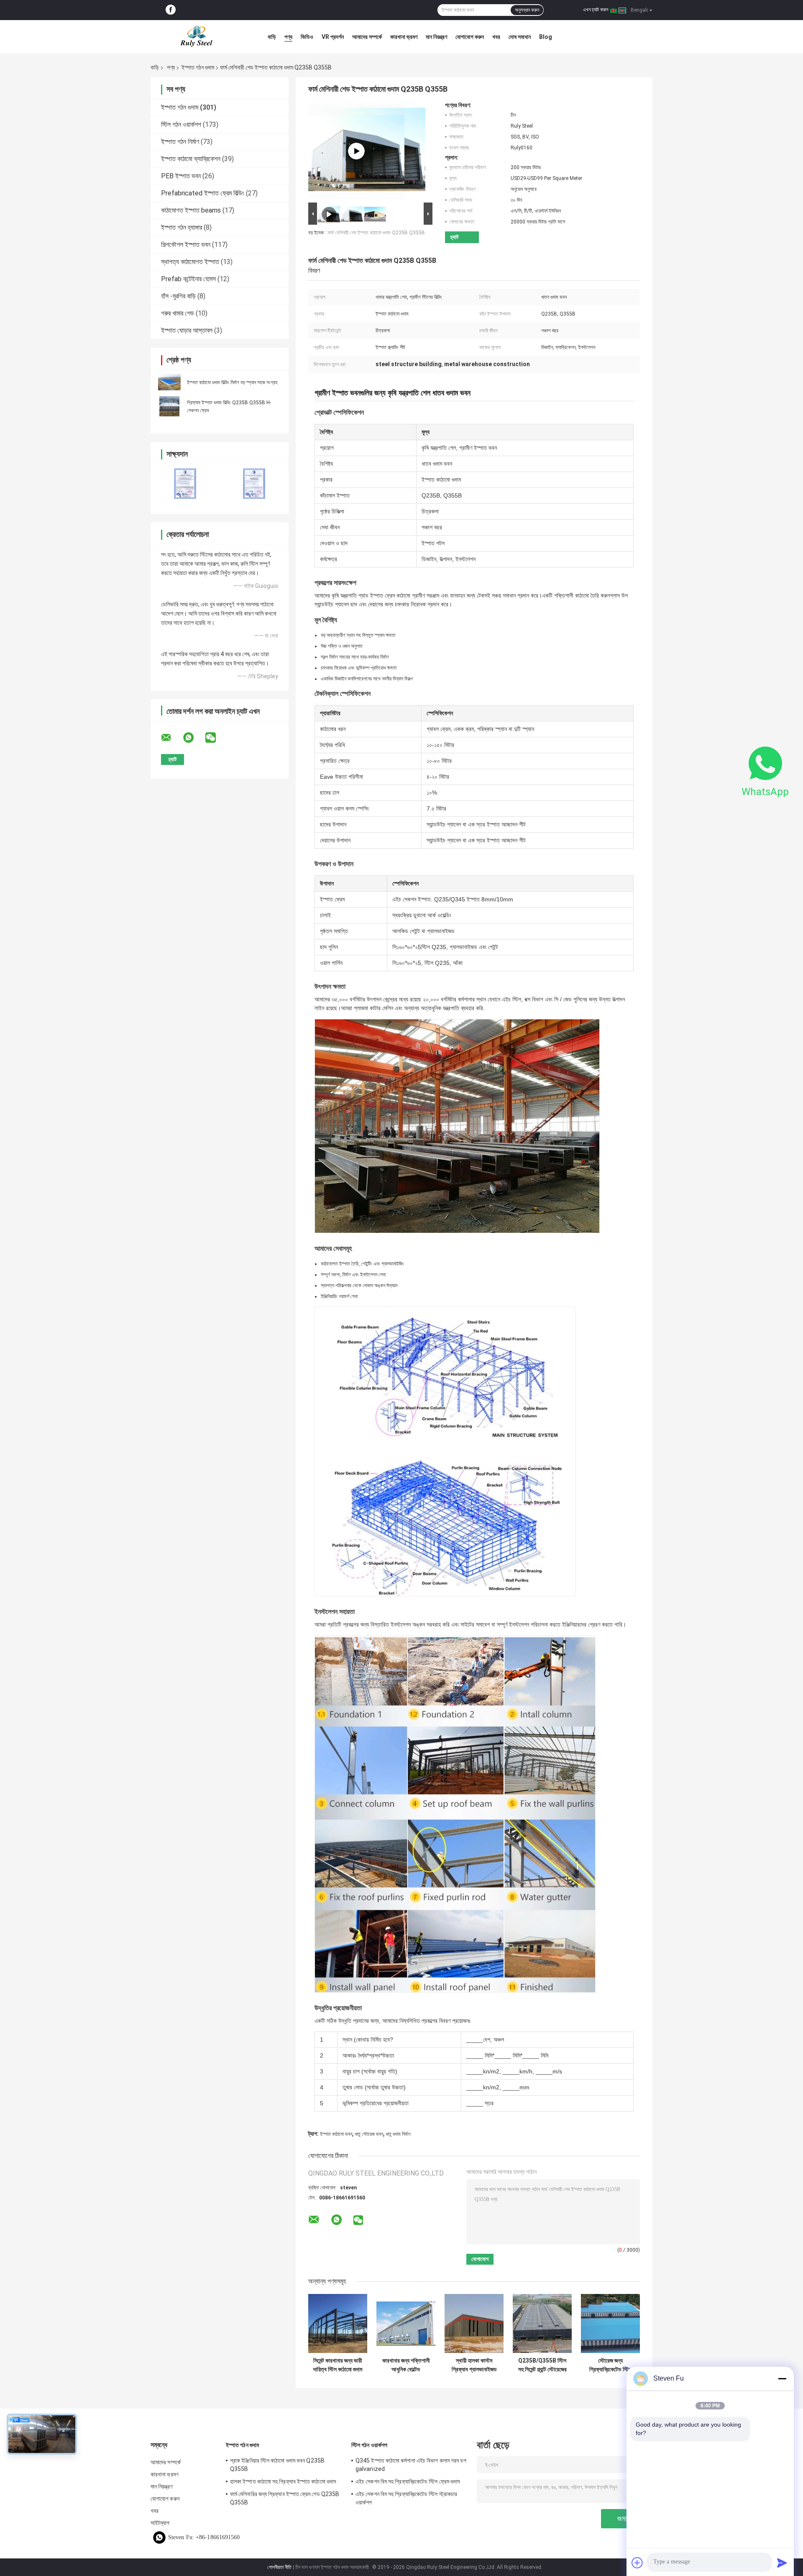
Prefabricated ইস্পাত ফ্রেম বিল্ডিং (203, 193)
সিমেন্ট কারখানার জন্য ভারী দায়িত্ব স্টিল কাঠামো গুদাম (338, 2365)
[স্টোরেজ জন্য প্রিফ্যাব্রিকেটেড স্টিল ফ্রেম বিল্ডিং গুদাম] (610, 2323)
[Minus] (782, 2378)
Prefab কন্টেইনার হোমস (188, 279)
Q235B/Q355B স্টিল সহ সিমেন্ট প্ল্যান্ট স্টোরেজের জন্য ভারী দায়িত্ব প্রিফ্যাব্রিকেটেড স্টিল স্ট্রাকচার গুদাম (542, 2365)
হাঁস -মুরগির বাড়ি (178, 296)
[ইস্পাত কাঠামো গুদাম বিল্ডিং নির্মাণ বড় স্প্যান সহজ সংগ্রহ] (169, 382)
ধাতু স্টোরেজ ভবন (369, 2134)
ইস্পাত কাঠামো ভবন (336, 2134)
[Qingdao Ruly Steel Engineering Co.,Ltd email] (171, 738)
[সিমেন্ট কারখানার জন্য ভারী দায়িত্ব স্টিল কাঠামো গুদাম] (338, 2323)
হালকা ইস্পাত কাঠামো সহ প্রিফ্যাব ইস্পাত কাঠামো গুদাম (283, 2481)
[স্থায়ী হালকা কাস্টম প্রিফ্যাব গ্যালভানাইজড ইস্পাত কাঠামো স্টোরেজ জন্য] (474, 2323)
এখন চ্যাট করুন (596, 10)
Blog (546, 37)
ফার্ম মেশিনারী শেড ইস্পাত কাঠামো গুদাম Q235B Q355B (376, 233)
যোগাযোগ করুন (470, 37)
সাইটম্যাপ (160, 2523)
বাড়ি (272, 37)
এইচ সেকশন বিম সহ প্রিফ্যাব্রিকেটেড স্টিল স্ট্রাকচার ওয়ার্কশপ (406, 2498)
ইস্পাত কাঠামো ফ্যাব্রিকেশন (191, 159)
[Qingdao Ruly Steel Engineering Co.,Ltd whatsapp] (194, 738)
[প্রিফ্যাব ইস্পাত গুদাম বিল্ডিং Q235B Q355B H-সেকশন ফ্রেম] (169, 406)
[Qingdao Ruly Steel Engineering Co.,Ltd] (197, 37)
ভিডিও (307, 37)
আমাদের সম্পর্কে (367, 37)
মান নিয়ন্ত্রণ (436, 37)
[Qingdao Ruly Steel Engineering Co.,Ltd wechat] (216, 738)
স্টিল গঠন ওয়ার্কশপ (181, 124)
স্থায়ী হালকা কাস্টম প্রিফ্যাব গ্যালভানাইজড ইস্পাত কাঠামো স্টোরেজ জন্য (474, 2365)
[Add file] (637, 2563)
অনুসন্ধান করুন (527, 10)
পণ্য (288, 37)
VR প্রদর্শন (333, 37)
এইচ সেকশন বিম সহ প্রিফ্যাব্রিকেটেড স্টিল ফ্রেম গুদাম (408, 2481)
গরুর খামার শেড (178, 313)
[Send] (782, 2563)
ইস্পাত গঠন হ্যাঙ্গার (182, 227)
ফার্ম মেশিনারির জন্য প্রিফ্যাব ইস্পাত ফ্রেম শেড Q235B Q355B (285, 2498)
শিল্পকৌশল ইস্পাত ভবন (186, 245)
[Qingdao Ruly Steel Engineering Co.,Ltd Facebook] (171, 10)
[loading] (356, 151)
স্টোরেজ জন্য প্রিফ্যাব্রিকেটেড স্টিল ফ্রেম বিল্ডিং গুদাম (610, 2365)
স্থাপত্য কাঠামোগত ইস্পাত (190, 262)
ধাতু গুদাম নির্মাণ (398, 2134)
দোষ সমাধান (520, 37)
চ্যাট (454, 237)
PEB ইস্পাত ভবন (181, 176)
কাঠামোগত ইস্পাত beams (191, 210)
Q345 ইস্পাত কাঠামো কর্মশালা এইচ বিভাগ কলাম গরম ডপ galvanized (411, 2465)
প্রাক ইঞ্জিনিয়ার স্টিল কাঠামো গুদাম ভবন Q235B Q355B (277, 2465)
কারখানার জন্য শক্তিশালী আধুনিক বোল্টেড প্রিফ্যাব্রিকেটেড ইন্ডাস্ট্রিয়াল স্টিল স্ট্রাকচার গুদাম (406, 2365)
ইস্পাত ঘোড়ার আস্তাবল (187, 330)
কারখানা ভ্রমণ (404, 37)
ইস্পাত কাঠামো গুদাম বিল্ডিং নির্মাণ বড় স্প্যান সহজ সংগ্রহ (232, 382)
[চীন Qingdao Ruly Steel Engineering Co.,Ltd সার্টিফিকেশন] (185, 484)
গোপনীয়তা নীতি (279, 2567)
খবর (496, 37)
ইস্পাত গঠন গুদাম (198, 67)
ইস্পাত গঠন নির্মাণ (180, 142)
